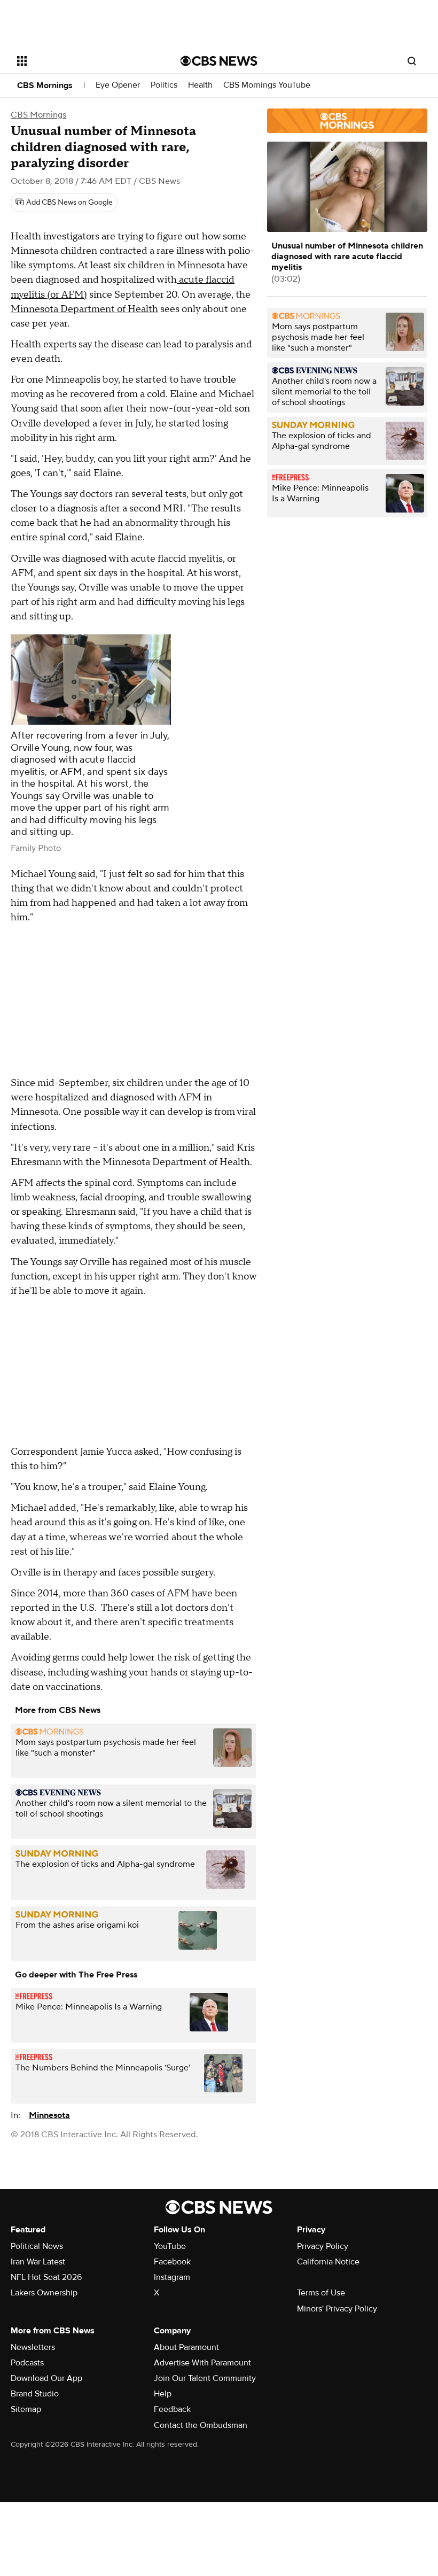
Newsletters (33, 2347)
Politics (164, 85)
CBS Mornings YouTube (267, 85)
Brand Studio (35, 2394)
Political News (37, 2246)
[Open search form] (412, 61)
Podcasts (27, 2363)
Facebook (172, 2262)
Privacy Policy (323, 2246)
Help (163, 2394)
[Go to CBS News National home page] (219, 61)
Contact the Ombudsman (201, 2425)
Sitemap (26, 2409)
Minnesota (49, 2115)
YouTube (170, 2246)
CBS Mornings (45, 86)
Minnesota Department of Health (84, 309)
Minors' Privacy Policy (337, 2309)
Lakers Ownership (44, 2293)
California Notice (328, 2262)
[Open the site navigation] (84, 61)
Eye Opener (118, 85)
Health (200, 85)
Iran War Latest (38, 2262)
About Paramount (186, 2347)
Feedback (172, 2409)
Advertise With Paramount (202, 2363)
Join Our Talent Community (205, 2378)
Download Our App (46, 2378)
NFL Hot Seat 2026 (46, 2277)
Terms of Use (321, 2293)
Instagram (172, 2277)
